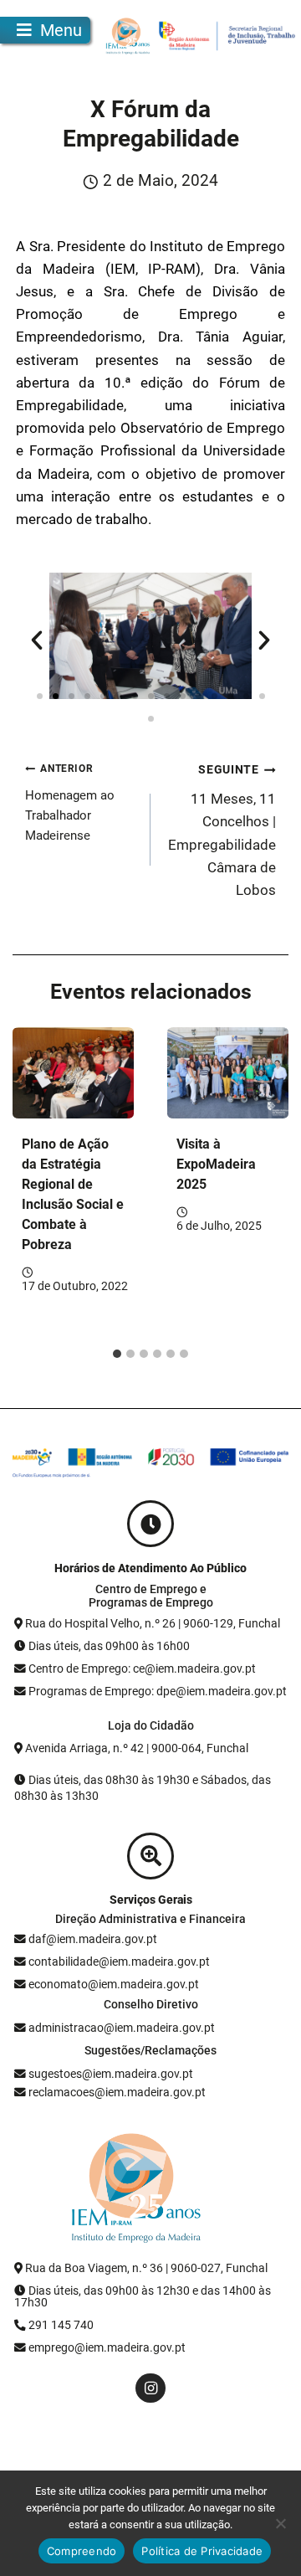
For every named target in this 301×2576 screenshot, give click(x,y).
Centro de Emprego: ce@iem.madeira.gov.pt (142, 1668)
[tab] (117, 1354)
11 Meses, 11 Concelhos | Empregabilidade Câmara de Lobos (222, 830)
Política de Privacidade (202, 2551)
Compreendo (82, 2551)
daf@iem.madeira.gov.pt (93, 1939)
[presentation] (73, 1073)
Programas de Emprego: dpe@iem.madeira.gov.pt (158, 1691)
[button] (37, 640)
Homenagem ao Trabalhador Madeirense (70, 803)
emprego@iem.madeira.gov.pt (106, 2347)
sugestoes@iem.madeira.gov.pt (110, 2074)
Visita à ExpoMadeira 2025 (216, 1164)
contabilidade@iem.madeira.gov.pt (119, 1962)
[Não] (280, 2523)
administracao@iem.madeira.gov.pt (120, 2028)
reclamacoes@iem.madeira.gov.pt (116, 2092)
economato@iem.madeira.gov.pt (114, 1984)
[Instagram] (150, 2388)
